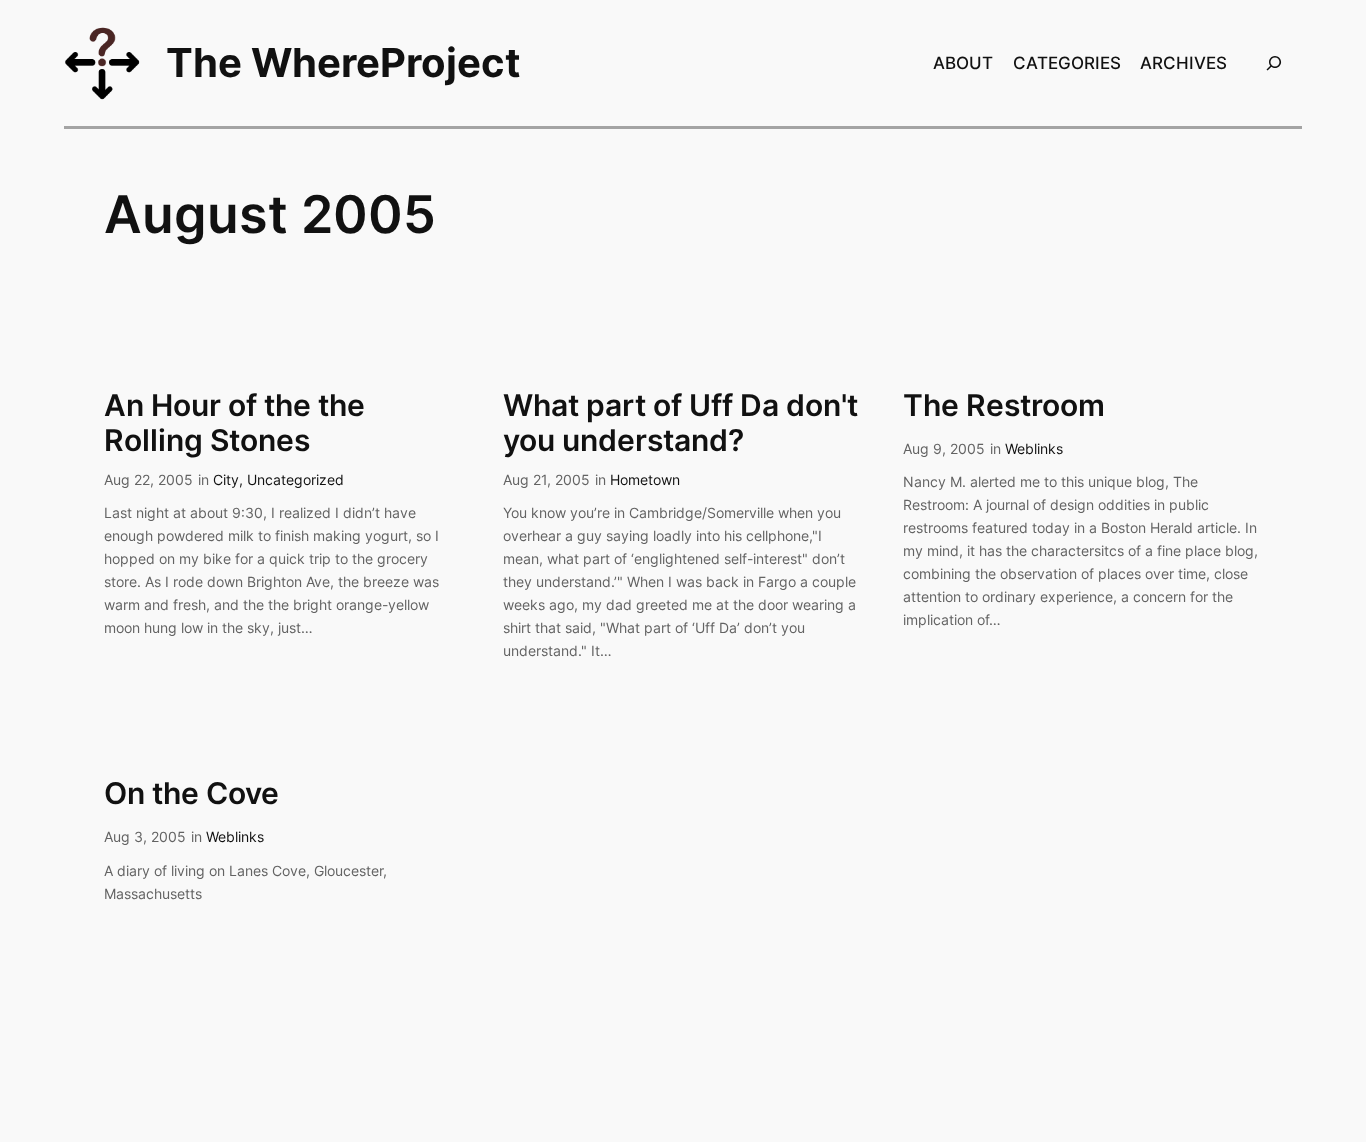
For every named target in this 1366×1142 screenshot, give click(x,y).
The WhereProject (343, 62)
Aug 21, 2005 (546, 479)
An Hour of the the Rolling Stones (234, 423)
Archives (1183, 63)
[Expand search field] (1274, 62)
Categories (1067, 63)
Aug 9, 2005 (944, 448)
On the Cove (191, 793)
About (963, 63)
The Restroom (1004, 405)
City (226, 479)
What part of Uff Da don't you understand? (680, 423)
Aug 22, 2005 (148, 479)
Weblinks (1034, 448)
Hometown (645, 479)
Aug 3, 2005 (145, 836)
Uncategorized (295, 479)
